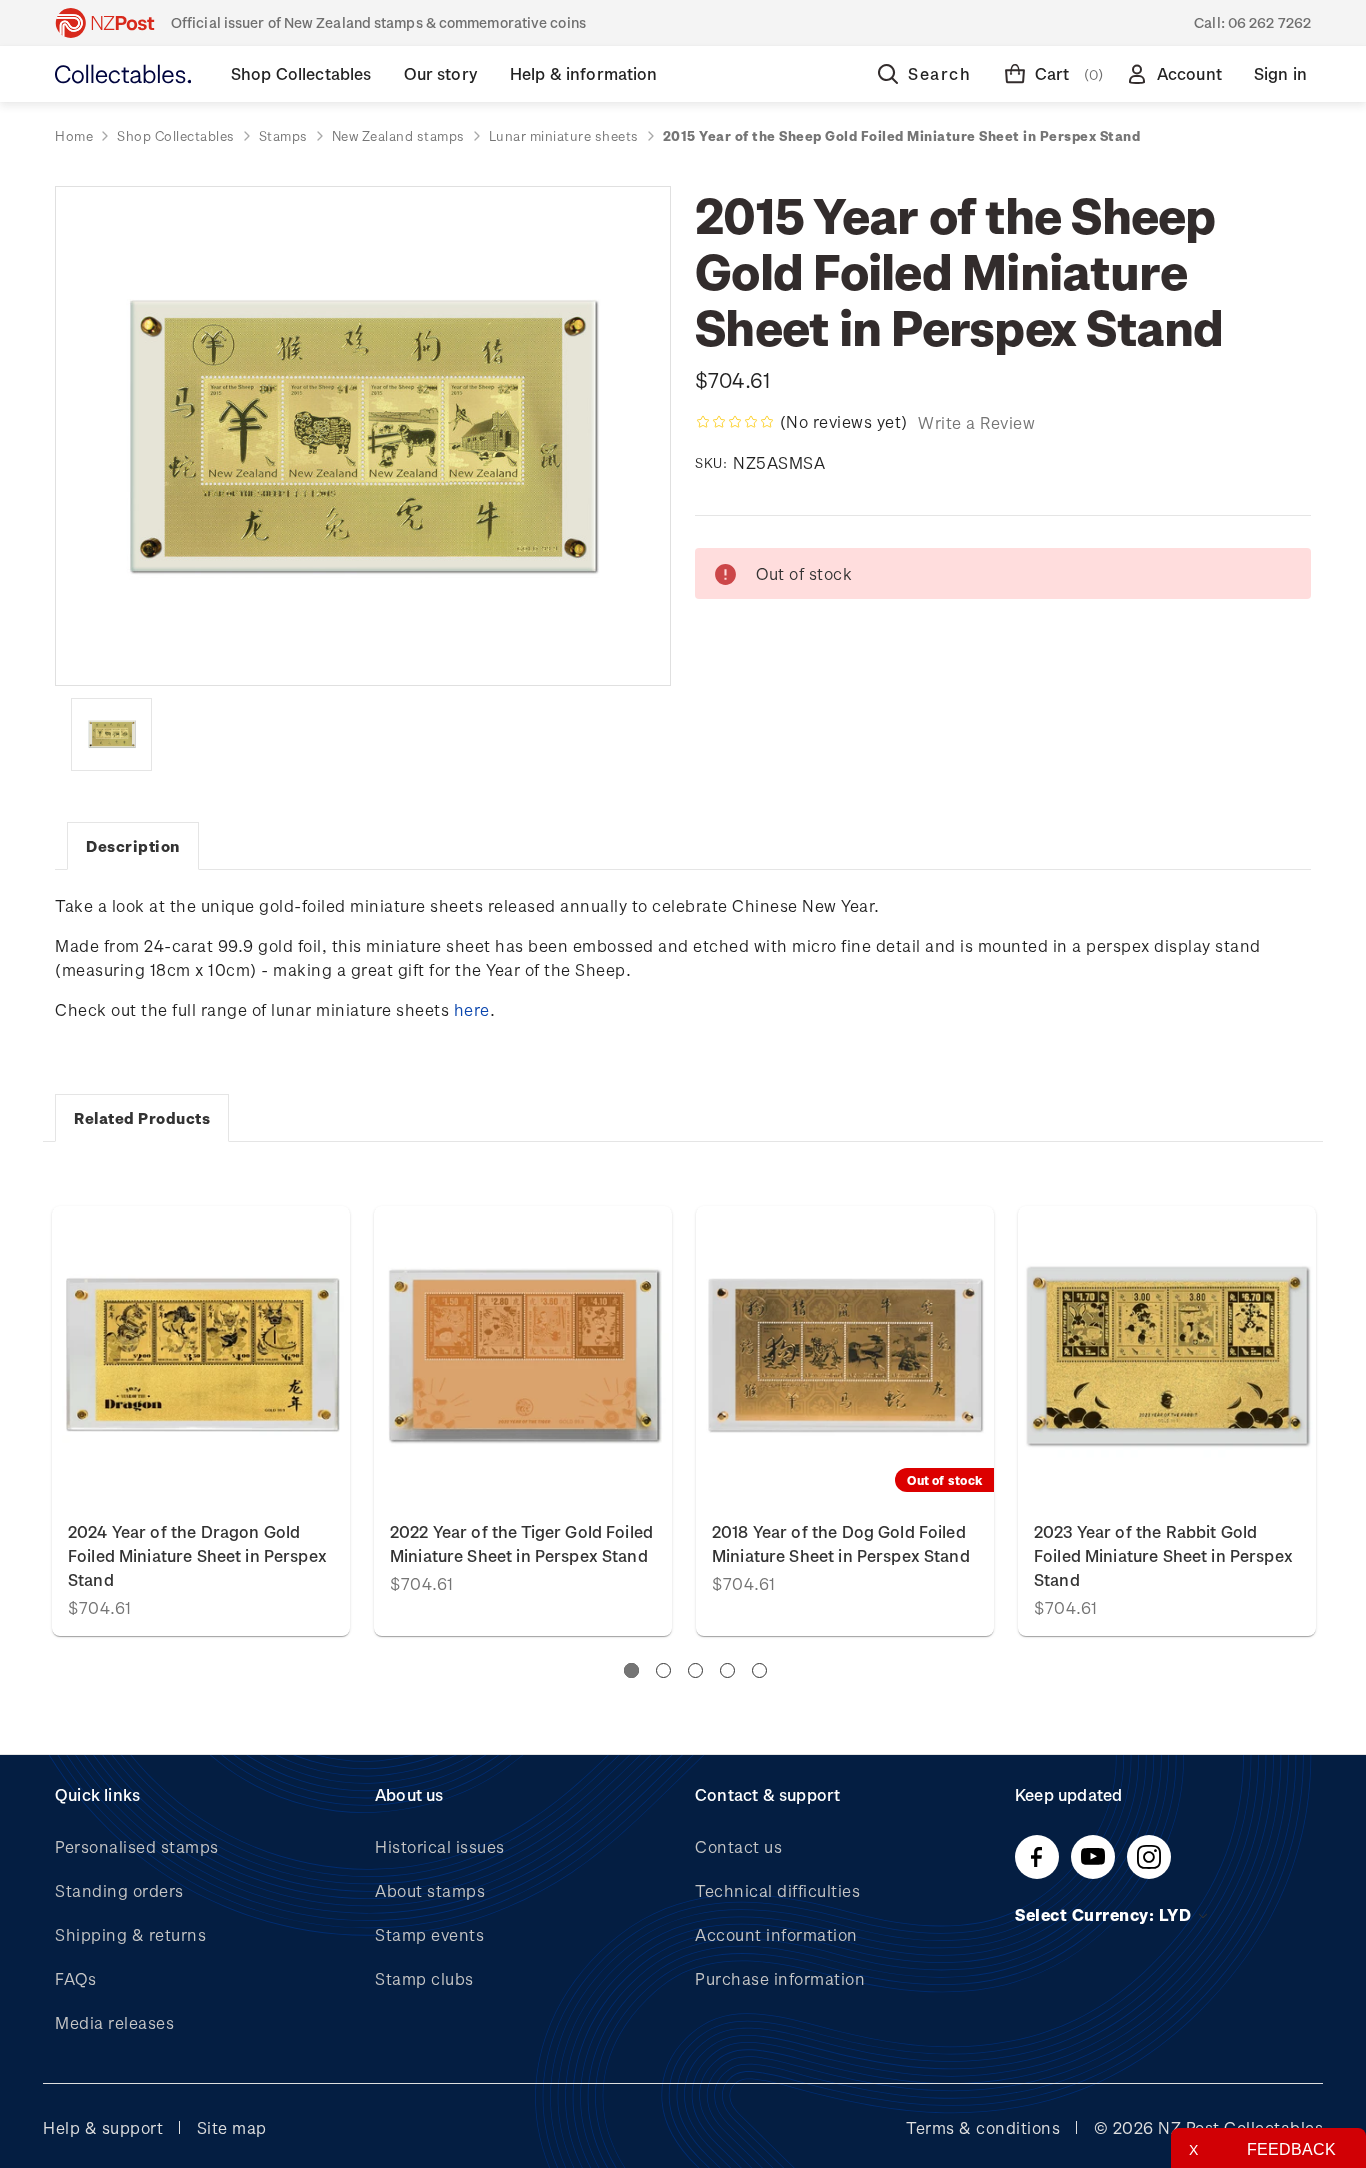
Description (133, 846)
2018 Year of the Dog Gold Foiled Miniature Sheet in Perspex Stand (841, 1543)
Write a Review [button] (976, 422)
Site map (232, 2127)
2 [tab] (663, 1670)
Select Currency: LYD (1105, 1914)
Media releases (114, 2022)
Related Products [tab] (142, 1118)
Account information (776, 1934)
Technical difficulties (777, 1890)
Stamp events (429, 1934)
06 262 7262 (1269, 22)
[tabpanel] (845, 1421)
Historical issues (440, 1846)
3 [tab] (695, 1670)
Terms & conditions (983, 2127)
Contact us (738, 1846)
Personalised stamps (137, 1846)
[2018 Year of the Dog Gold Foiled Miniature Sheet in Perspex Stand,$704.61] (845, 1355)
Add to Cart (201, 1354)
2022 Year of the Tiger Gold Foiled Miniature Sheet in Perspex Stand (521, 1543)
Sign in (1280, 73)
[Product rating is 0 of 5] (735, 422)
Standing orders (119, 1890)
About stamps (430, 1890)
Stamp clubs (424, 1978)
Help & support (103, 2127)
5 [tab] (759, 1670)
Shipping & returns (130, 1934)
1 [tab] (631, 1670)
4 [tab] (727, 1670)
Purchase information (780, 1978)
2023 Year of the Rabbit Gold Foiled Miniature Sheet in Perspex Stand (1163, 1555)
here (472, 1009)
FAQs (75, 1978)
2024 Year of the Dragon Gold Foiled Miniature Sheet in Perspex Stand (197, 1555)
